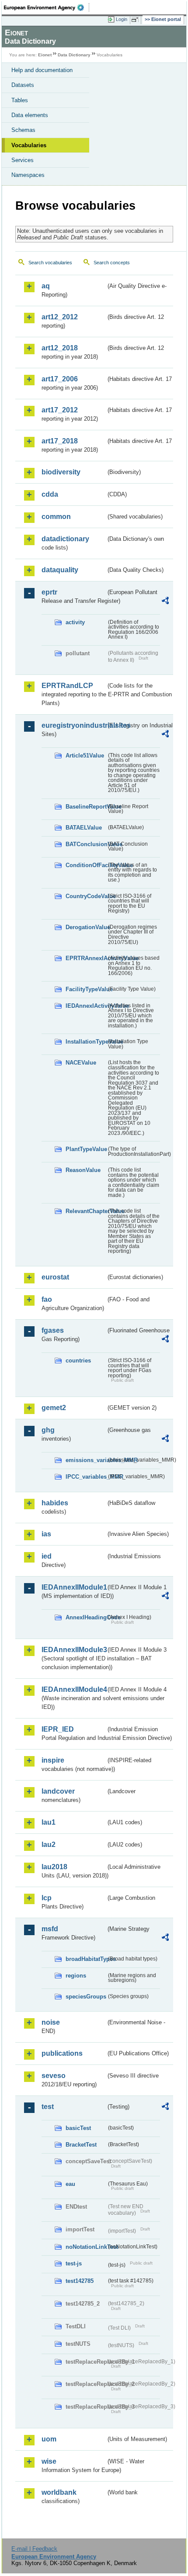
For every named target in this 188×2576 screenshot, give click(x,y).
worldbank (59, 2492)
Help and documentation (42, 70)
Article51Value (85, 756)
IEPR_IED (58, 1729)
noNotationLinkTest (86, 2247)
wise (49, 2461)
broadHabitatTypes (86, 1959)
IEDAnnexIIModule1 (74, 1587)
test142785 (80, 2281)
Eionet (45, 55)
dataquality (60, 570)
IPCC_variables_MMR (86, 1477)
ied (47, 1556)
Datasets (23, 85)
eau (70, 2184)
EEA (47, 7)
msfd (50, 1929)
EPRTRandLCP (67, 686)
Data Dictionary (74, 55)
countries (78, 1361)
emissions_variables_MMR (86, 1460)
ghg (48, 1430)
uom (49, 2439)
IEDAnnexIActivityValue (86, 1006)
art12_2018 (60, 348)
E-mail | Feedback (34, 2549)
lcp (47, 1898)
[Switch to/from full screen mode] (136, 20)
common (56, 517)
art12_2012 (60, 317)
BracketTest (81, 2145)
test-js (74, 2263)
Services (23, 160)
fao (47, 1299)
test (48, 2107)
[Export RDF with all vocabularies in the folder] (165, 602)
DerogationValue (86, 927)
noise (51, 2022)
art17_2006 (60, 379)
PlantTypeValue (86, 1149)
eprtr (49, 592)
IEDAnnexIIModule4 (74, 1689)
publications (62, 2053)
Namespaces (28, 175)
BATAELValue (84, 828)
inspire (53, 1760)
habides (55, 1503)
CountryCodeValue (86, 896)
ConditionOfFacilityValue (86, 865)
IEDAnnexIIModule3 (74, 1650)
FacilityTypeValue (86, 989)
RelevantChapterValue (86, 1211)
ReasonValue (83, 1170)
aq (46, 286)
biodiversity (61, 472)
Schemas (23, 130)
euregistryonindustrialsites (74, 725)
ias (46, 1534)
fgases (53, 1330)
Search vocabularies (50, 263)
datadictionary (65, 539)
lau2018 (54, 1867)
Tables (20, 100)
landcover (58, 1791)
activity (75, 622)
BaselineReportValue (86, 807)
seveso (54, 2076)
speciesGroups (86, 1997)
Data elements (30, 115)
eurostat (55, 1277)
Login (122, 19)
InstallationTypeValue (86, 1042)
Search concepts (112, 263)
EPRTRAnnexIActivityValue (86, 958)
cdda (50, 494)
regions (76, 1976)
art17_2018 (60, 441)
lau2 (49, 1845)
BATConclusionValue (86, 844)
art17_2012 (60, 410)
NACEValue (81, 1063)
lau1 (49, 1822)
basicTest (78, 2128)
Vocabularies (29, 145)
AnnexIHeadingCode (86, 1617)
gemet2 (54, 1408)
